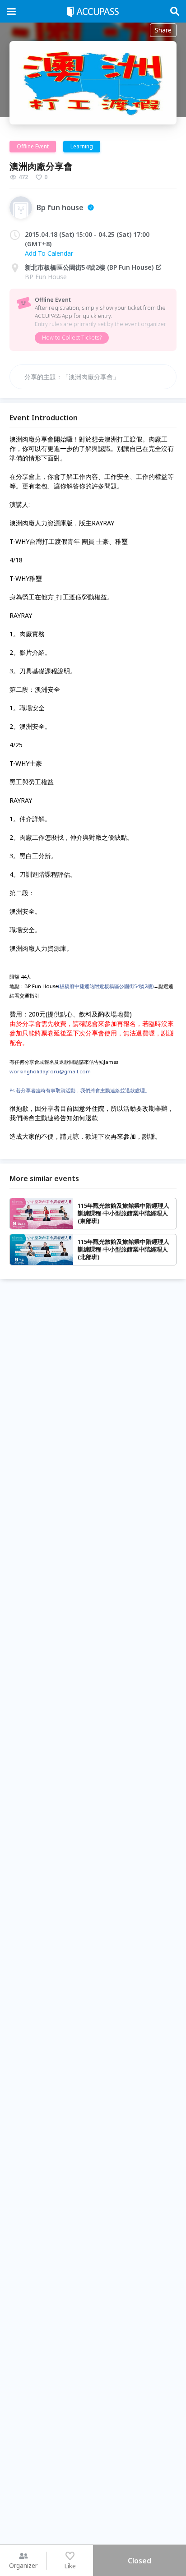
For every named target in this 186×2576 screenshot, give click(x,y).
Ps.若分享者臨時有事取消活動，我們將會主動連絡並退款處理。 (80, 1090)
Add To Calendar (49, 253)
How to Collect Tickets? (72, 338)
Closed (139, 2561)
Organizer (23, 2565)
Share (163, 30)
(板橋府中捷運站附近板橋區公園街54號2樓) (106, 986)
